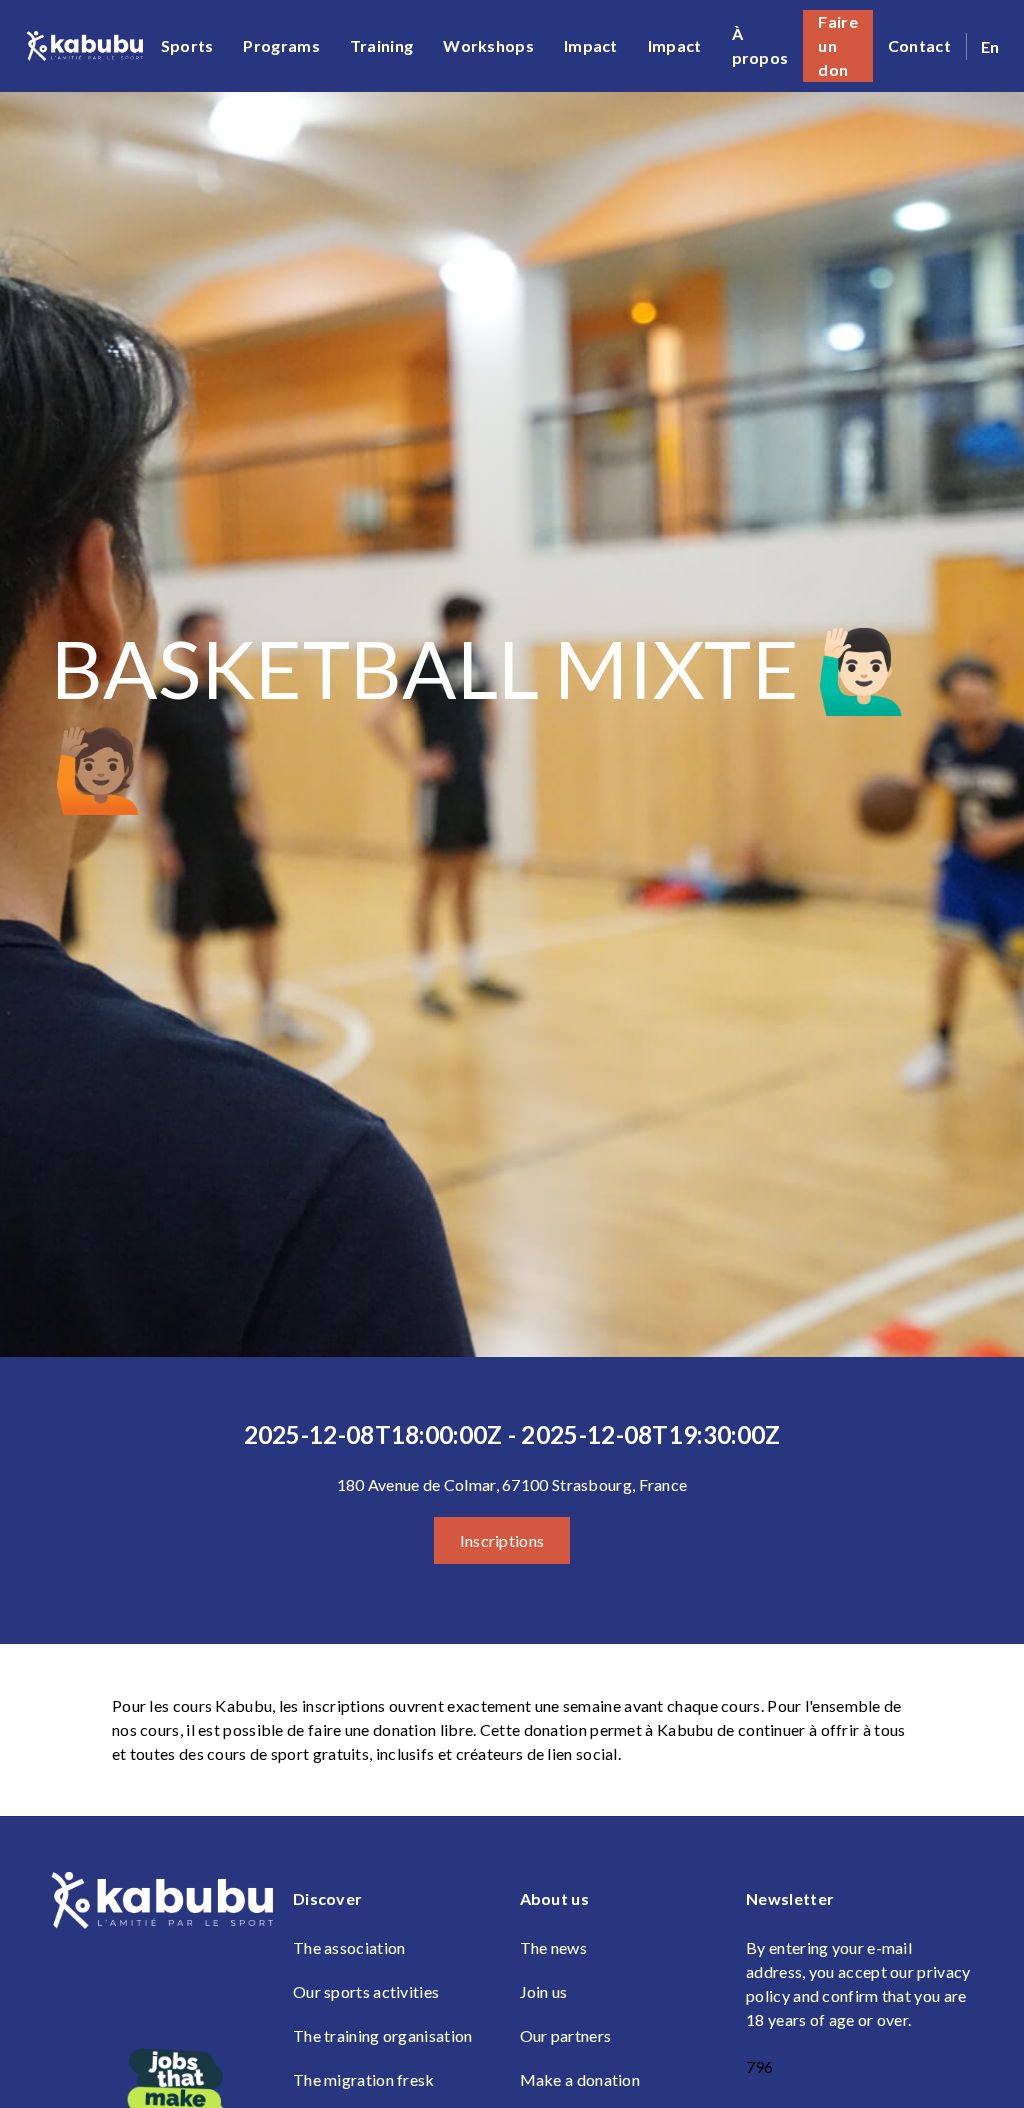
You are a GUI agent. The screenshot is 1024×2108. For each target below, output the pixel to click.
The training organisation (383, 2035)
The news (553, 1947)
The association (349, 1947)
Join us (544, 1991)
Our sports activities (366, 1991)
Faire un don (838, 45)
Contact (919, 45)
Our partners (566, 2035)
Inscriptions (502, 1540)
